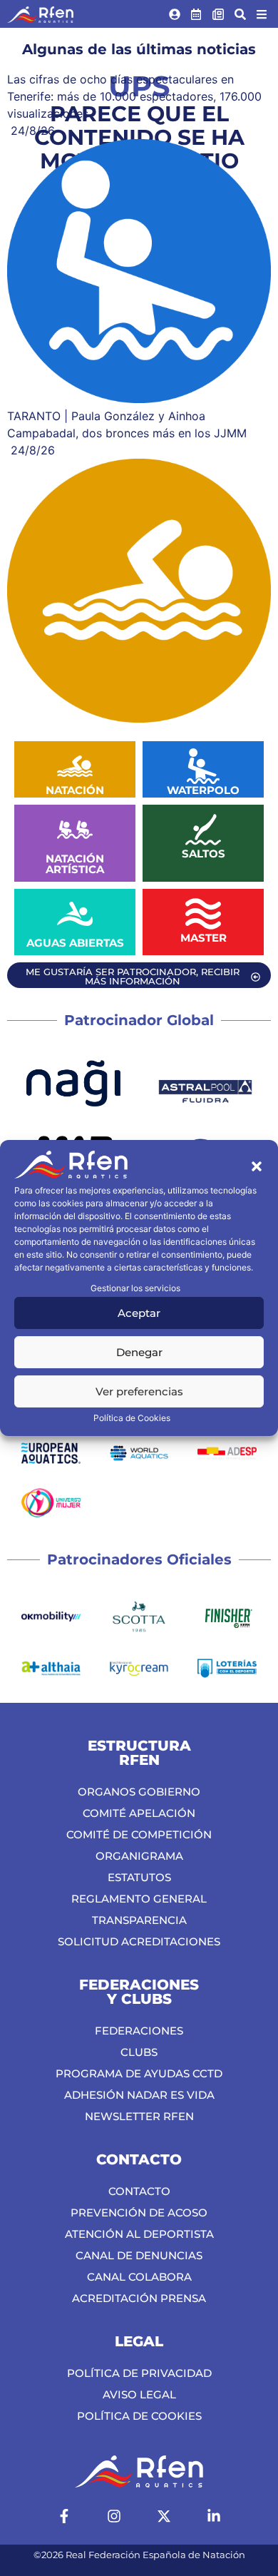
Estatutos (139, 1877)
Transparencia (139, 1920)
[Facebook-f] (64, 2516)
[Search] (240, 14)
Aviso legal (139, 2394)
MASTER (204, 938)
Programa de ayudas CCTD (139, 2073)
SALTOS (204, 854)
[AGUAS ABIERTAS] (75, 914)
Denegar (139, 1352)
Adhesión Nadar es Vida (139, 2095)
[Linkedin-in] (214, 2516)
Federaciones (139, 2031)
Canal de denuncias (139, 2255)
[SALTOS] (203, 830)
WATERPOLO (203, 790)
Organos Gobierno (139, 1792)
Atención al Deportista (139, 2234)
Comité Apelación (139, 1813)
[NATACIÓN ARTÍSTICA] (75, 830)
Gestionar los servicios (135, 1288)
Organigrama (139, 1856)
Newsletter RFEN (139, 2116)
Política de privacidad (139, 2373)
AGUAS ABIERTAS (75, 943)
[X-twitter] (164, 2516)
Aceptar (139, 1313)
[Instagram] (114, 2516)
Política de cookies (139, 2416)
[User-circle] (175, 14)
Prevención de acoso (139, 2213)
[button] (257, 1166)
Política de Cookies (132, 1418)
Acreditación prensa (139, 2298)
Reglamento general (139, 1899)
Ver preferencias (139, 1391)
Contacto (139, 2191)
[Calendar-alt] (197, 14)
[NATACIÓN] (75, 766)
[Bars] (262, 14)
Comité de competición (139, 1834)
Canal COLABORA (139, 2277)
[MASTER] (203, 914)
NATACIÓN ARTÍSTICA (75, 864)
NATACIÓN (75, 790)
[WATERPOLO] (203, 766)
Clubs (139, 2052)
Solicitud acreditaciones (139, 1941)
